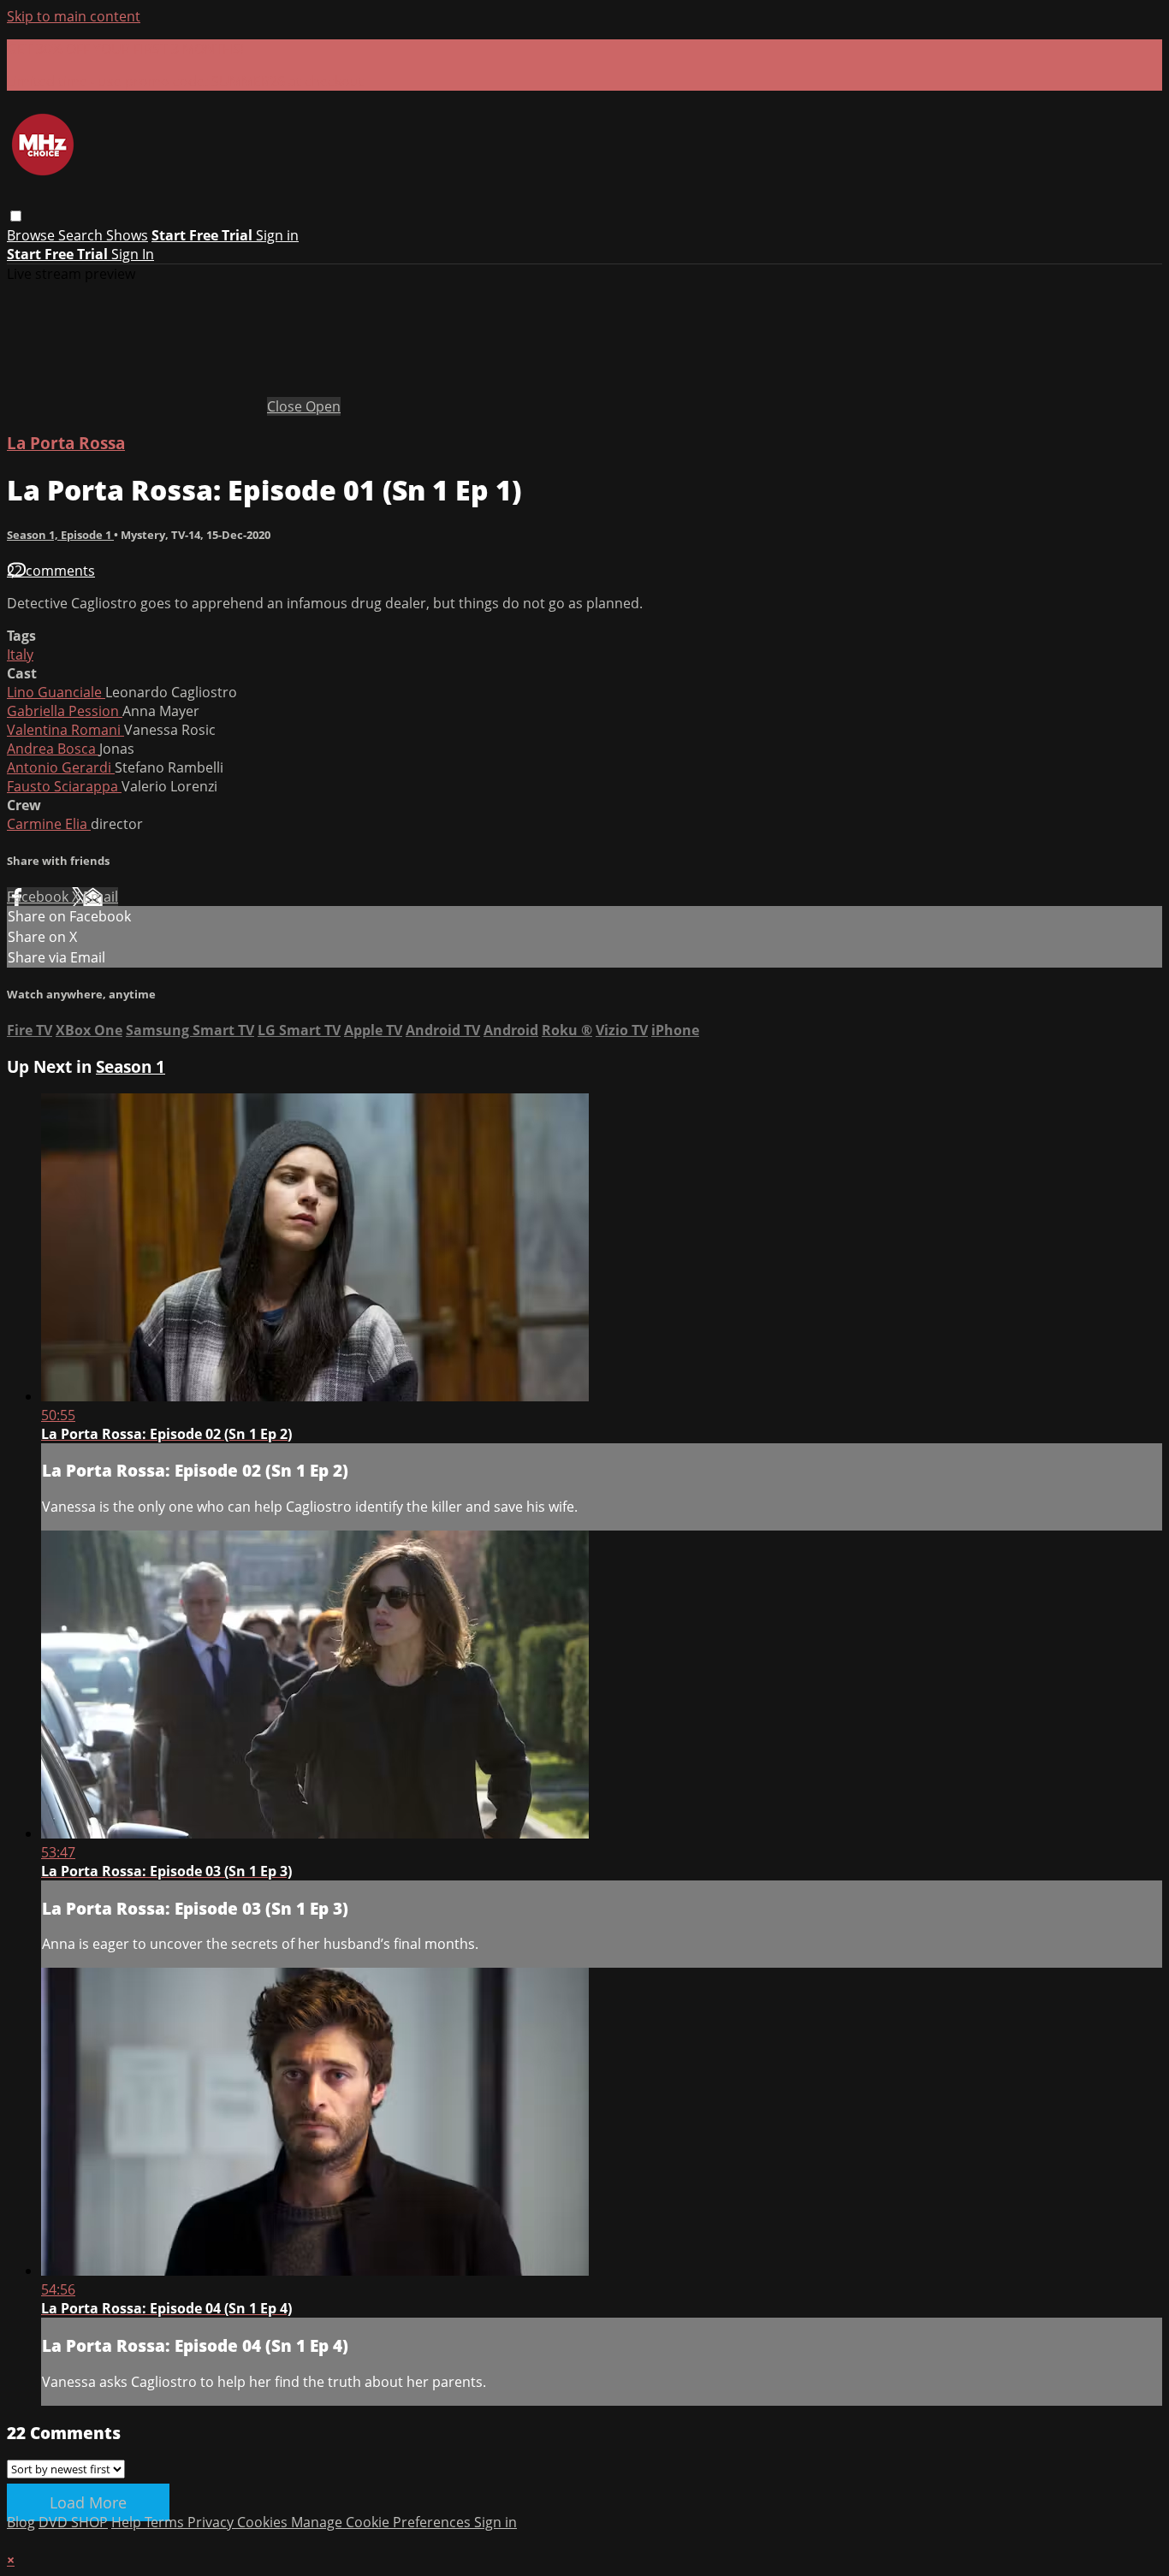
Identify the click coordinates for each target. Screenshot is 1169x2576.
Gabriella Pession (65, 711)
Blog (21, 2522)
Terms (166, 2522)
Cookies (264, 2522)
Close (286, 406)
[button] (16, 216)
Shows (127, 235)
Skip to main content (74, 16)
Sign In (133, 254)
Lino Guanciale (56, 692)
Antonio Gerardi (61, 767)
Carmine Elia (49, 824)
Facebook (39, 897)
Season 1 (131, 1066)
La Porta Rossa (66, 443)
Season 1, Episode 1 (60, 535)
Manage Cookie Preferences (383, 2522)
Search (82, 235)
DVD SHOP (73, 2522)
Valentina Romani (65, 730)
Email (101, 897)
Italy (20, 654)
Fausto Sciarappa (64, 786)
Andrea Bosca (53, 749)
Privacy (212, 2522)
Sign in (277, 235)
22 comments (51, 571)
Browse (33, 235)
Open (323, 406)
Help (128, 2522)
